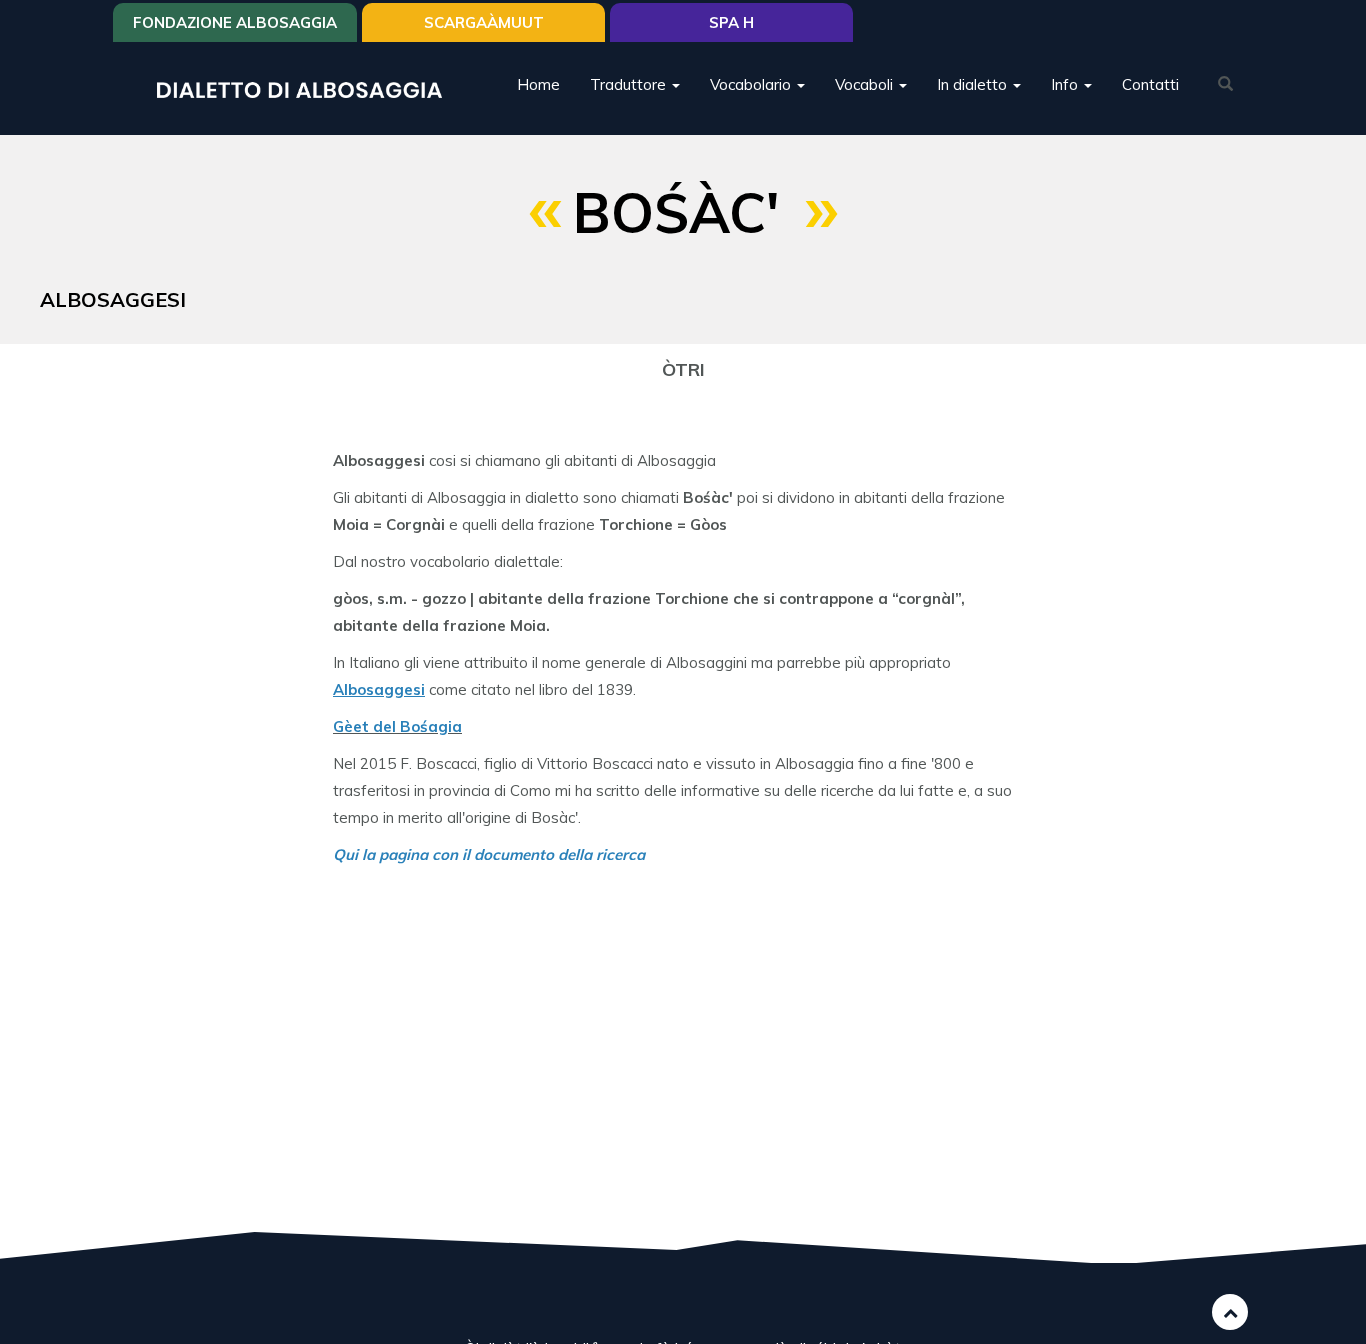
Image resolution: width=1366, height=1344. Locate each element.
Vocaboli (866, 84)
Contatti (1150, 84)
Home (538, 84)
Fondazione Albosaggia (235, 22)
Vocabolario (752, 84)
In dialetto (974, 84)
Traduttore (630, 84)
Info (1066, 84)
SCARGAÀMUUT (484, 22)
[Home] (307, 88)
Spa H (731, 22)
